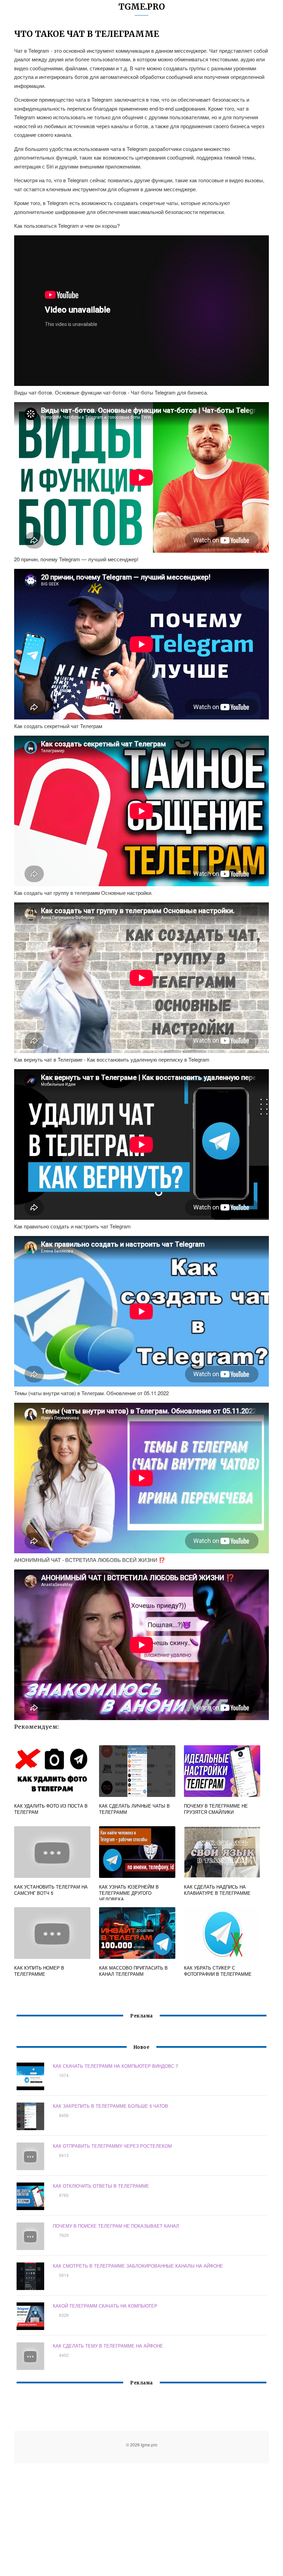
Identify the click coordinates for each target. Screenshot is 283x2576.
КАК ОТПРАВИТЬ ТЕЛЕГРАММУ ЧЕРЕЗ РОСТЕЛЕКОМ (112, 2146)
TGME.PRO (142, 7)
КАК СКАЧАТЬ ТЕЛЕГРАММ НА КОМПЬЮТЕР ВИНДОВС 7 (115, 2066)
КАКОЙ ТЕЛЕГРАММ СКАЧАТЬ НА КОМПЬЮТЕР (105, 2306)
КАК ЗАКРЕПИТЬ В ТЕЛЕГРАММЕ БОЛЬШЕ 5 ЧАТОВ (110, 2106)
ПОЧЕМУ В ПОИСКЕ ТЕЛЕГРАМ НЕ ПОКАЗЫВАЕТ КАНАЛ (116, 2226)
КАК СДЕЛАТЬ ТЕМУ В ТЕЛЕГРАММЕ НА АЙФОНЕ (108, 2346)
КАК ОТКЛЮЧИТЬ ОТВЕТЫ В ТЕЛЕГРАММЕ (101, 2186)
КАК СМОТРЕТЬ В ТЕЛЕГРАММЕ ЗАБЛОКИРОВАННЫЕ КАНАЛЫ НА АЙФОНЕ (138, 2266)
